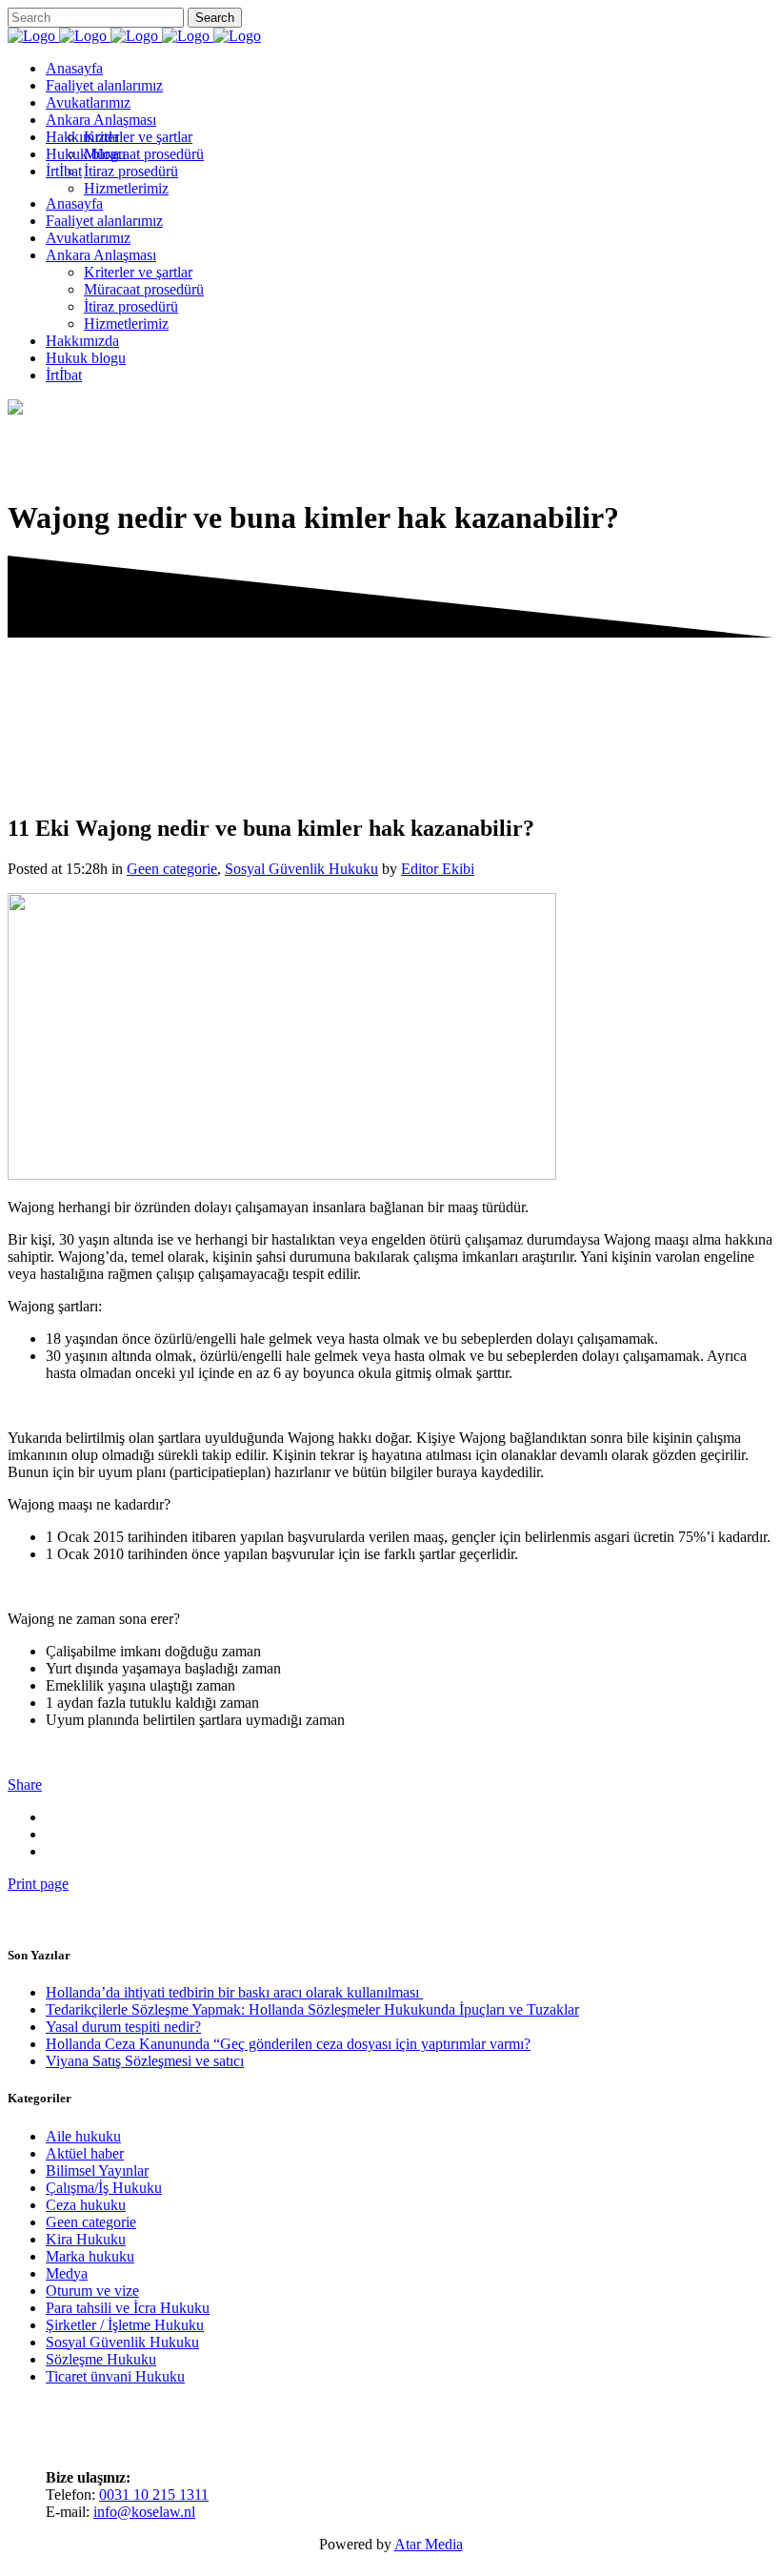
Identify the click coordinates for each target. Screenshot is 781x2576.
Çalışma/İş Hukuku (104, 2188)
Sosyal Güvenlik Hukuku (301, 869)
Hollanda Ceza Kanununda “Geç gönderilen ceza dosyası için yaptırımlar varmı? (288, 2044)
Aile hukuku (83, 2136)
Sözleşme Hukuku (101, 2359)
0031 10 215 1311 (154, 2495)
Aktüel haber (85, 2153)
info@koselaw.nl (144, 2512)
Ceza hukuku (86, 2205)
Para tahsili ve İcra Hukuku (128, 2308)
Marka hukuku (90, 2256)
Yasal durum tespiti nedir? (123, 2027)
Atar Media (429, 2544)
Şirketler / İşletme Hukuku (125, 2325)
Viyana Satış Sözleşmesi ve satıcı (145, 2061)
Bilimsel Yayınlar (97, 2170)
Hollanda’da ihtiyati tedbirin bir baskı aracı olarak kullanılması (234, 1992)
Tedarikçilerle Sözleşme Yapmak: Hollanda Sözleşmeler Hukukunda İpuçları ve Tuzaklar (312, 2009)
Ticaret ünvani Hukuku (115, 2376)
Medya (67, 2273)
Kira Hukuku (86, 2239)
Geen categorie (172, 869)
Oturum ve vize (92, 2291)
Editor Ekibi (438, 869)
